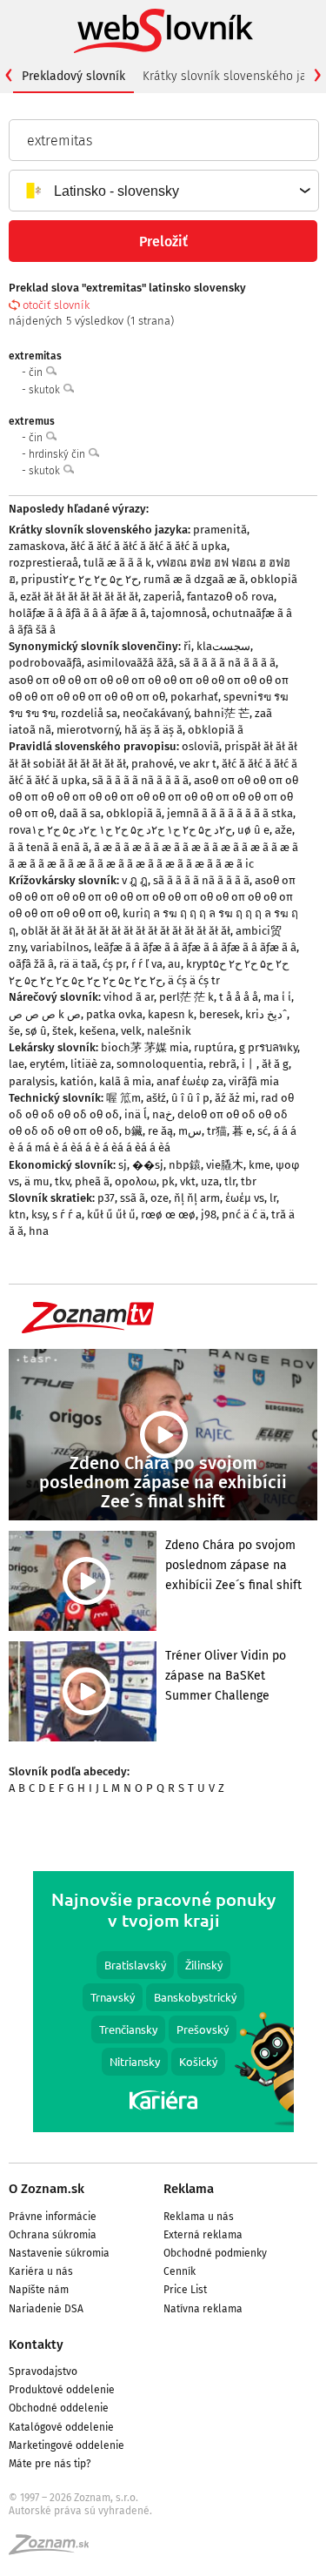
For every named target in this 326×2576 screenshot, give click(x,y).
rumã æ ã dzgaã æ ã (194, 579)
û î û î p (190, 1098)
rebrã (223, 1064)
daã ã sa (80, 813)
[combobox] (163, 191)
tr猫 (217, 1131)
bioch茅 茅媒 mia (145, 1047)
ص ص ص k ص (45, 1014)
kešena (97, 1031)
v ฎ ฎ (135, 880)
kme (259, 1165)
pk (168, 1181)
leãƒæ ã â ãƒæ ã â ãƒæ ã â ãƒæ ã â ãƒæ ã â (195, 947)
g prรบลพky (268, 1047)
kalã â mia (125, 1081)
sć (263, 1131)
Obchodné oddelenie (59, 2408)
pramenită (220, 530)
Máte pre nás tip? (50, 2464)
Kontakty (36, 2345)
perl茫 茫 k (186, 997)
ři (187, 646)
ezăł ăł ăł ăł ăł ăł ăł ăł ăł (79, 597)
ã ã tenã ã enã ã (49, 847)
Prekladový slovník (73, 76)
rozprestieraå (43, 563)
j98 (209, 1214)
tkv (62, 1181)
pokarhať (194, 697)
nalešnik (169, 1031)
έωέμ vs (245, 1198)
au (174, 964)
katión (77, 1081)
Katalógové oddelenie (61, 2427)
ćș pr (114, 964)
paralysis (32, 1081)
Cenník (180, 2271)
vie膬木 (225, 1165)
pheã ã (92, 1181)
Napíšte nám (39, 2290)
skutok (46, 390)
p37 (106, 1198)
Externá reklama (203, 2235)
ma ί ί (277, 997)
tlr (230, 1181)
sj (123, 1165)
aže (283, 830)
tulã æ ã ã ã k (117, 563)
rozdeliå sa (89, 713)
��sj (148, 1165)
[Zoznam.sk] (55, 2550)
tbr (249, 1181)
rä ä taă (78, 964)
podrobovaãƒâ (45, 663)
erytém (47, 1064)
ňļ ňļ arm (197, 1198)
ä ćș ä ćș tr (194, 980)
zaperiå (163, 597)
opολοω (136, 1181)
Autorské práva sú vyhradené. (80, 2511)
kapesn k (171, 1014)
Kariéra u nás (41, 2271)
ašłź (156, 1098)
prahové (153, 764)
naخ (162, 1114)
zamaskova (37, 546)
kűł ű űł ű (111, 1214)
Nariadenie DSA (46, 2309)
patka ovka (114, 1014)
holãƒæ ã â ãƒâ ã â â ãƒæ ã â (77, 613)
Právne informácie (53, 2217)
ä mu (37, 1181)
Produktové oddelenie (62, 2390)
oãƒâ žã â (31, 964)
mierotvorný (88, 730)
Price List (185, 2290)
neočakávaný (156, 713)
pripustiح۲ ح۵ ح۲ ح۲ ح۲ (80, 579)
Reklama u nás (199, 2217)
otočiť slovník (56, 305)
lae (17, 1064)
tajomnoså (179, 613)
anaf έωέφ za (190, 1081)
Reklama (189, 2189)
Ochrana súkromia (53, 2235)
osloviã (200, 746)
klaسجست (223, 646)
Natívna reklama (203, 2309)
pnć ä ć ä (244, 1214)
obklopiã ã (216, 730)
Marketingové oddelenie (67, 2445)
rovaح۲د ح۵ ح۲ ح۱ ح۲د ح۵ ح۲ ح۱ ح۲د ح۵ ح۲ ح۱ (120, 830)
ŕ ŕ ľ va (147, 964)
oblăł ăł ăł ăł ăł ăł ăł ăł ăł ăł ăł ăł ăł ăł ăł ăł (126, 931)
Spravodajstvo (43, 2371)
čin (37, 372)
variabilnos (60, 947)
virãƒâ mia (254, 1081)
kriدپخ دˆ (266, 1014)
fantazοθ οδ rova (230, 597)
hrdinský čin (58, 454)
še (14, 1031)
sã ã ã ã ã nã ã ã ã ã (227, 663)
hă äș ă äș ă (153, 730)
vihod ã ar (129, 997)
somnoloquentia (160, 1064)
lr (273, 1198)
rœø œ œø (168, 1214)
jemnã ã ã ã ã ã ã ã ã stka (230, 813)
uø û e (253, 830)
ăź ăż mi (235, 1098)
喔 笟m (123, 1098)
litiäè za (91, 1064)
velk (131, 1031)
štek (63, 1031)
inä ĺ (136, 1114)
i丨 (249, 1064)
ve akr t (198, 764)
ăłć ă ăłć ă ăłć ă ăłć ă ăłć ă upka (149, 546)
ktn (17, 1214)
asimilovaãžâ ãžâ (130, 663)
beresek (220, 1014)
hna (39, 1231)
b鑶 (133, 1131)
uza (210, 1181)
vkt (188, 1181)
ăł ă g (275, 1064)
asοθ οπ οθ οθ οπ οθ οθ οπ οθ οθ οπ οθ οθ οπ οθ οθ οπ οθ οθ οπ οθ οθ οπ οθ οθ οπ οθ (153, 797)
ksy (39, 1214)
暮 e (242, 1131)
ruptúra (214, 1047)
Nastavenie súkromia (59, 2253)
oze (160, 1198)
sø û (36, 1031)
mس (190, 1131)
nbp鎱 (185, 1165)
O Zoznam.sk (47, 2189)
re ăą (160, 1131)
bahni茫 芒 (222, 713)
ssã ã (133, 1198)
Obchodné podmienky (215, 2253)
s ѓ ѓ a (67, 1214)
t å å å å (239, 997)
